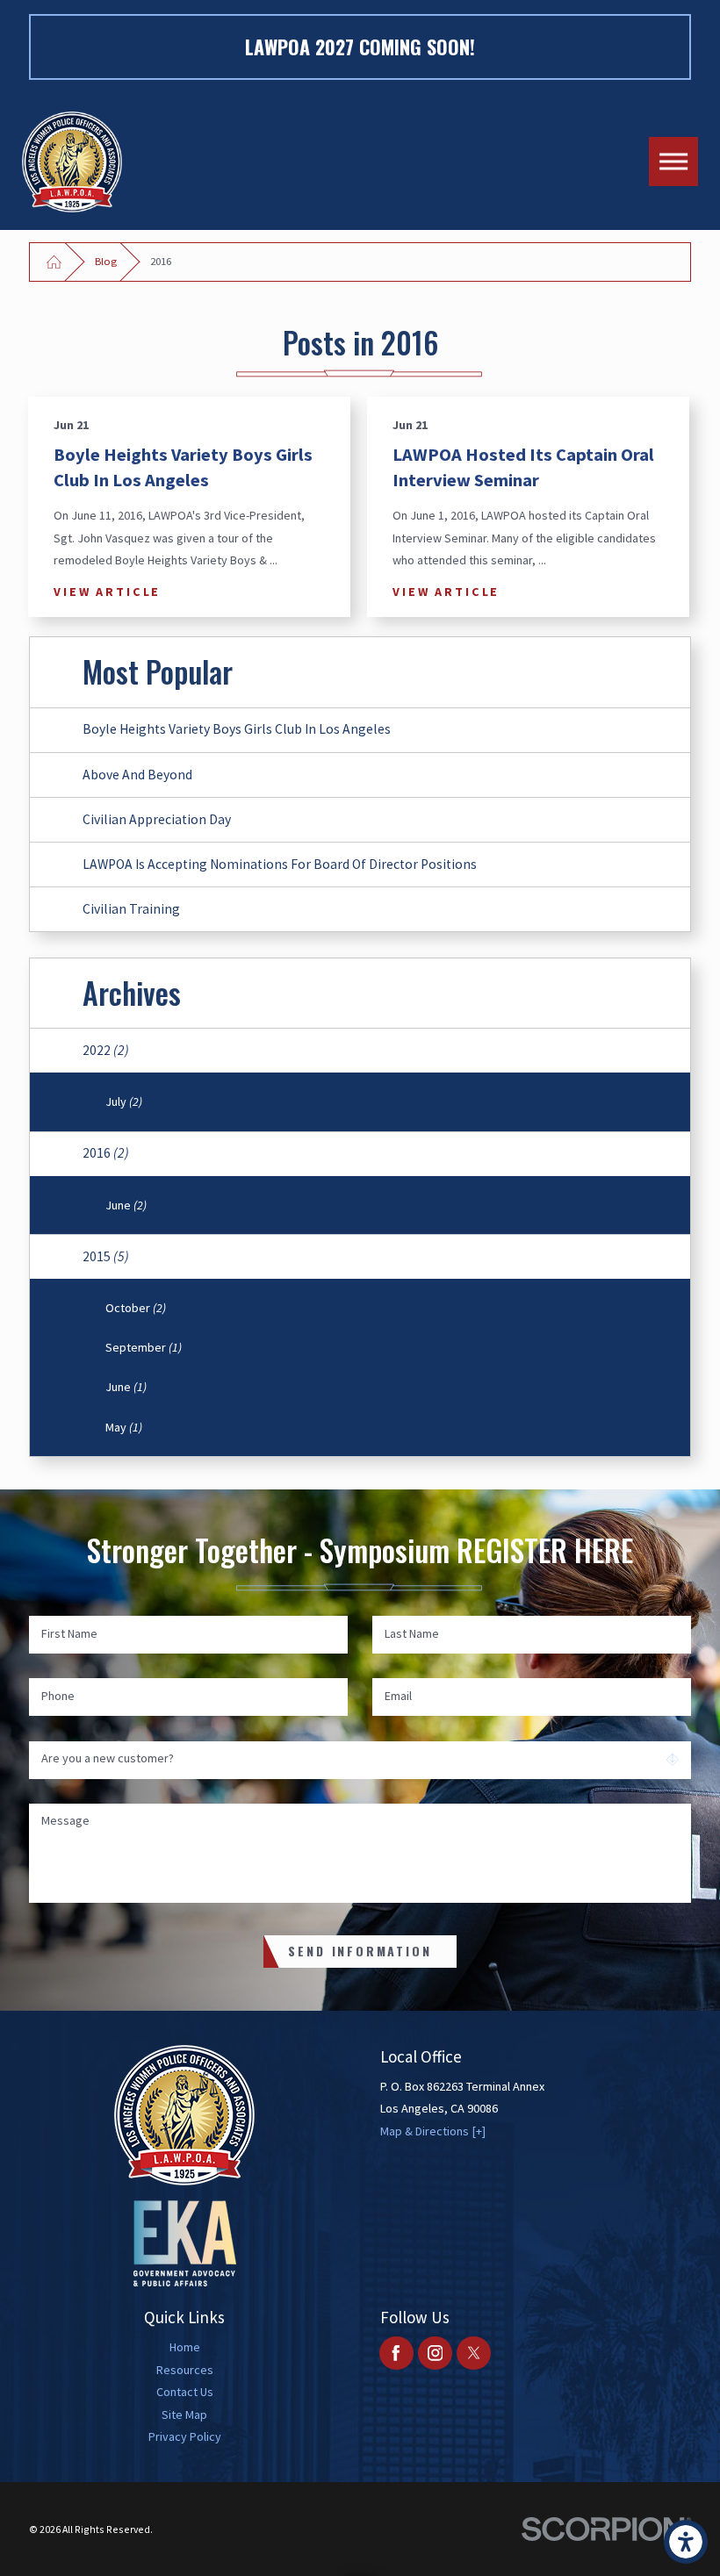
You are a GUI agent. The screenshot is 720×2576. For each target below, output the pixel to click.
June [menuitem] (126, 1205)
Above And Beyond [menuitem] (137, 775)
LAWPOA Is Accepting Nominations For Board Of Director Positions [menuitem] (280, 864)
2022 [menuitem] (106, 1050)
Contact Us (185, 2392)
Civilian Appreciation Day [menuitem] (157, 819)
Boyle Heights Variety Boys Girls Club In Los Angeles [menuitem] (237, 729)
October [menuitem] (136, 1308)
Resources (185, 2370)
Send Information (360, 1951)
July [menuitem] (124, 1101)
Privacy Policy (185, 2436)
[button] (686, 2542)
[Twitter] (474, 2354)
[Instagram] (435, 2354)
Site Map (184, 2415)
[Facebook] (396, 2354)
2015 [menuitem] (106, 1256)
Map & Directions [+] (433, 2131)
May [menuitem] (124, 1427)
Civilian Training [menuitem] (131, 909)
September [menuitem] (144, 1347)
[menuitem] (185, 2347)
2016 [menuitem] (106, 1153)
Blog (106, 261)
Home (185, 2347)
